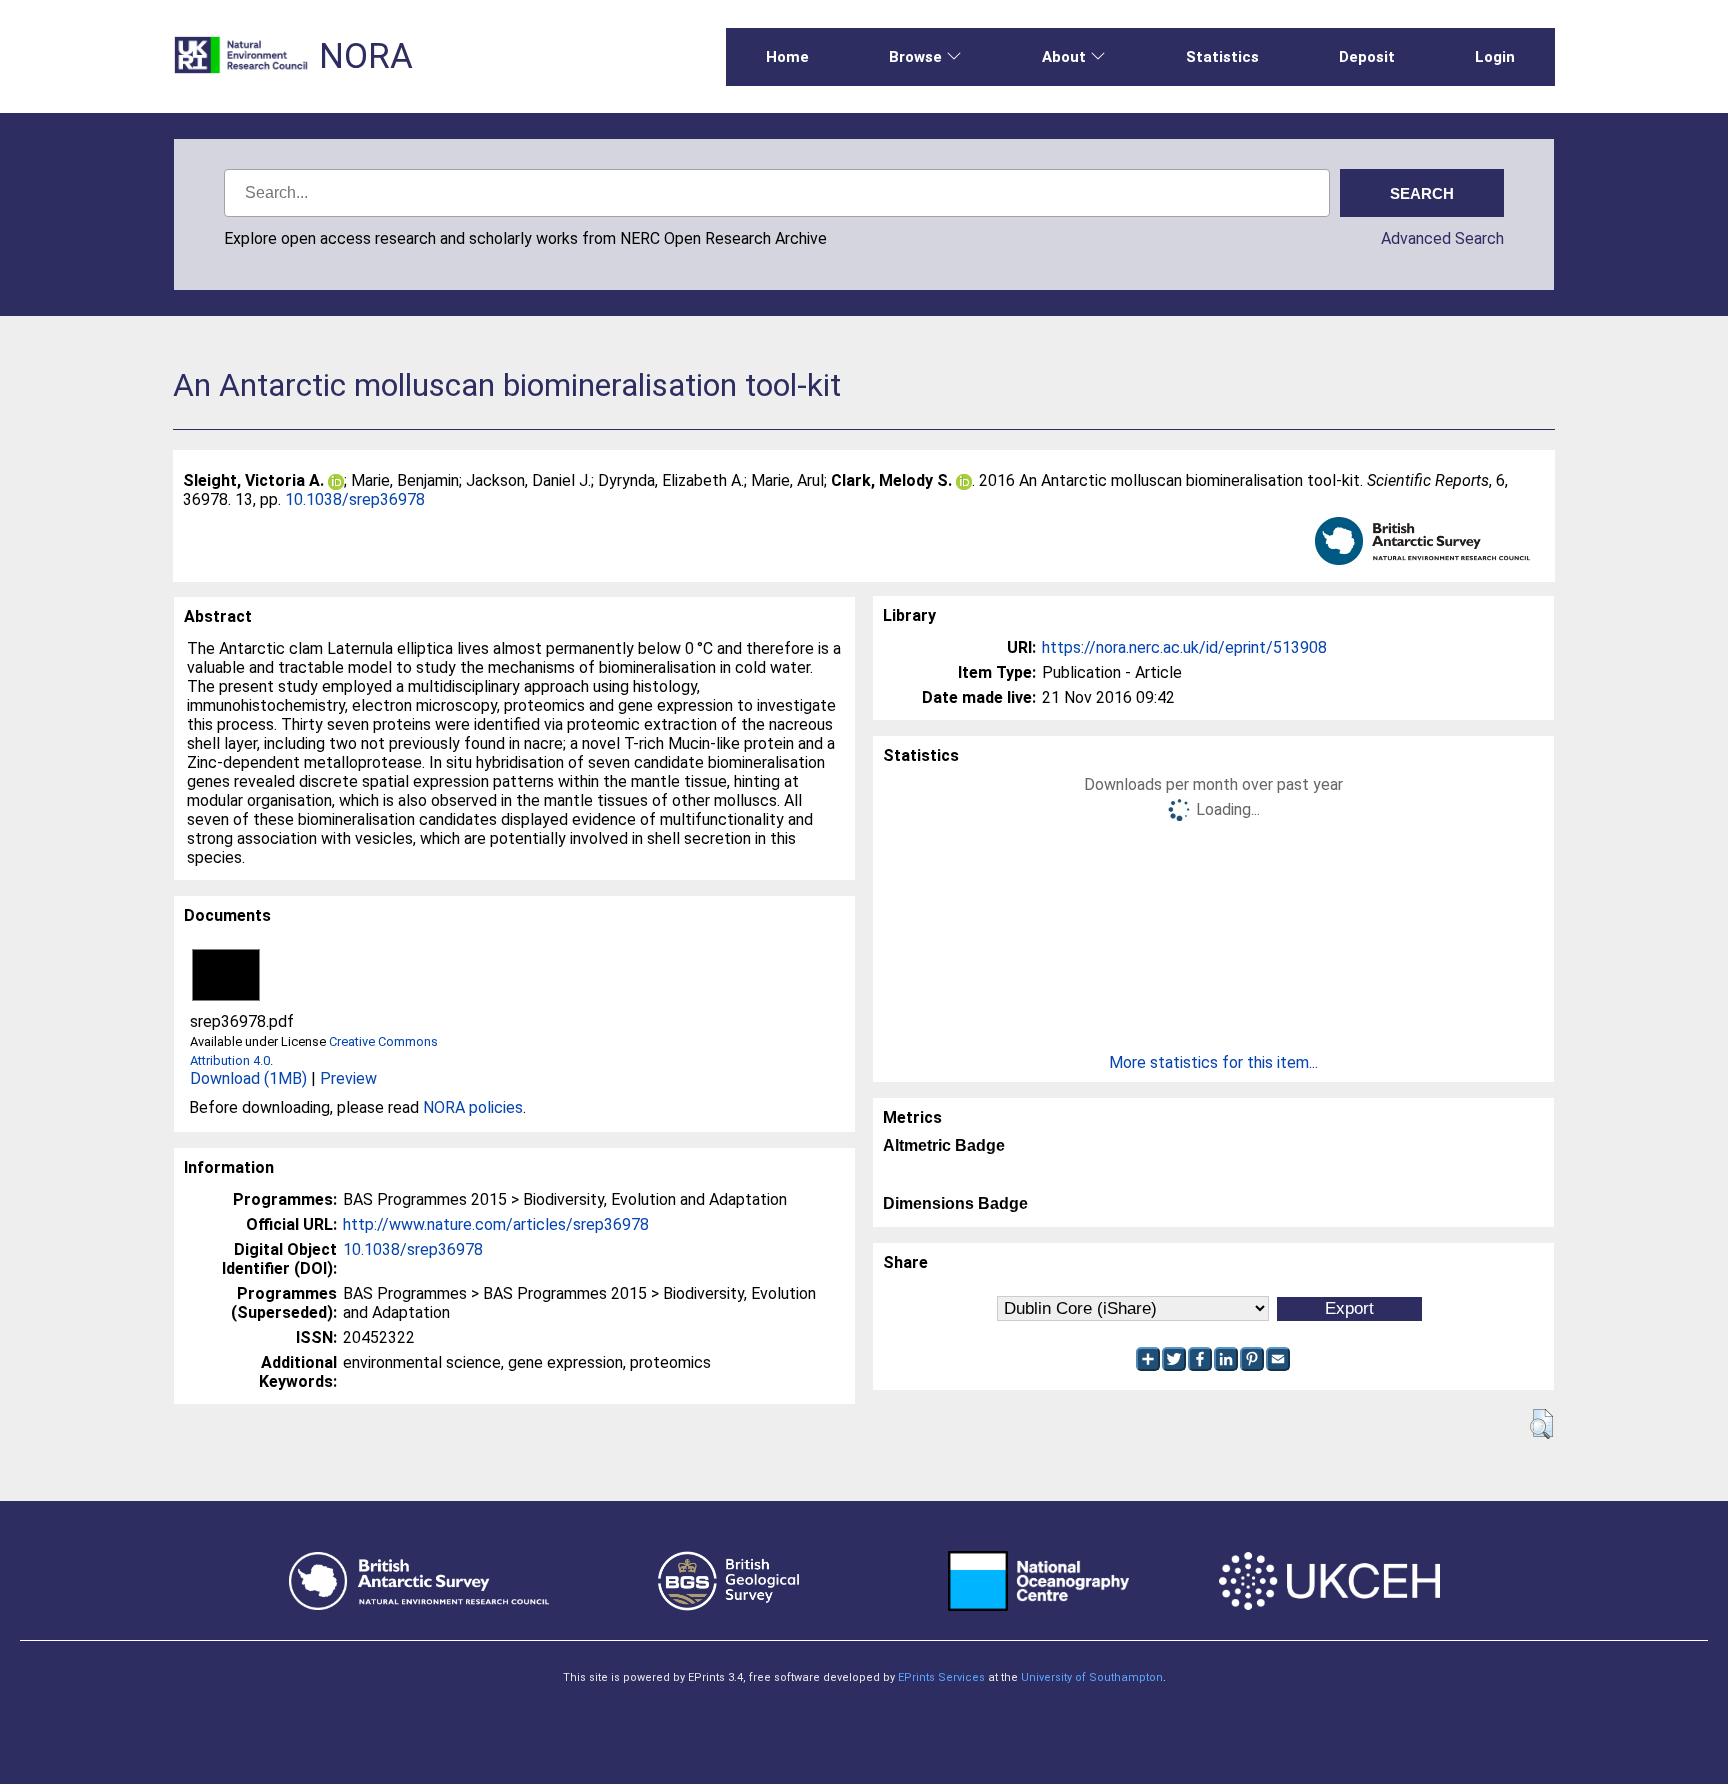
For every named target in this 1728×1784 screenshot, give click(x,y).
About (1064, 57)
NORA (366, 56)
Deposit (1367, 57)
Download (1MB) (248, 1078)
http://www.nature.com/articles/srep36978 (496, 1224)
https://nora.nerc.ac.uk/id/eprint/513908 (1184, 647)
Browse (915, 57)
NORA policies (473, 1107)
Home (787, 57)
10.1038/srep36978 (355, 499)
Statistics (1222, 57)
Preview (348, 1078)
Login (1495, 57)
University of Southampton (1092, 1677)
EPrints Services (941, 1677)
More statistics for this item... (1213, 1062)
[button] (1541, 1424)
